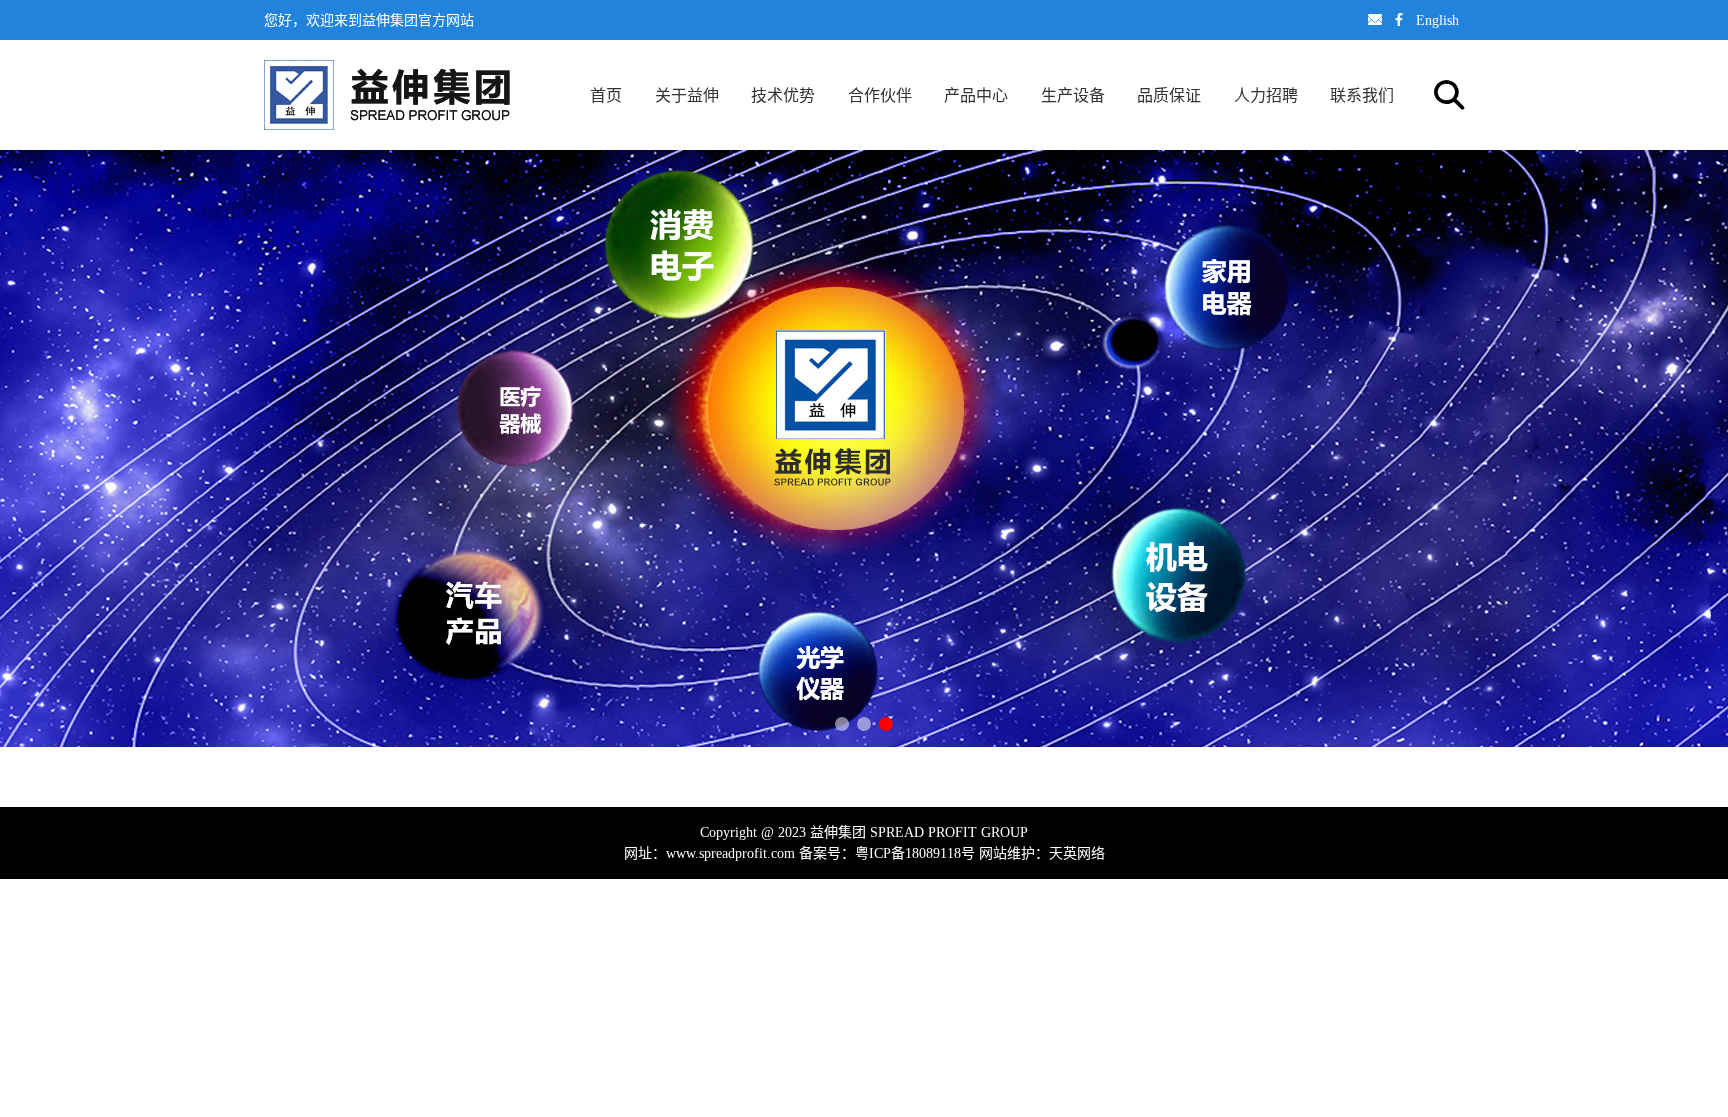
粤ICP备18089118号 (915, 853)
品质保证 (1169, 95)
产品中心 (976, 95)
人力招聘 (1266, 95)
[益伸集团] (387, 95)
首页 (606, 95)
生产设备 (1073, 95)
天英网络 (1077, 853)
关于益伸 (687, 95)
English (1437, 20)
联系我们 (1362, 95)
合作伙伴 (880, 95)
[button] (842, 724)
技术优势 (783, 95)
